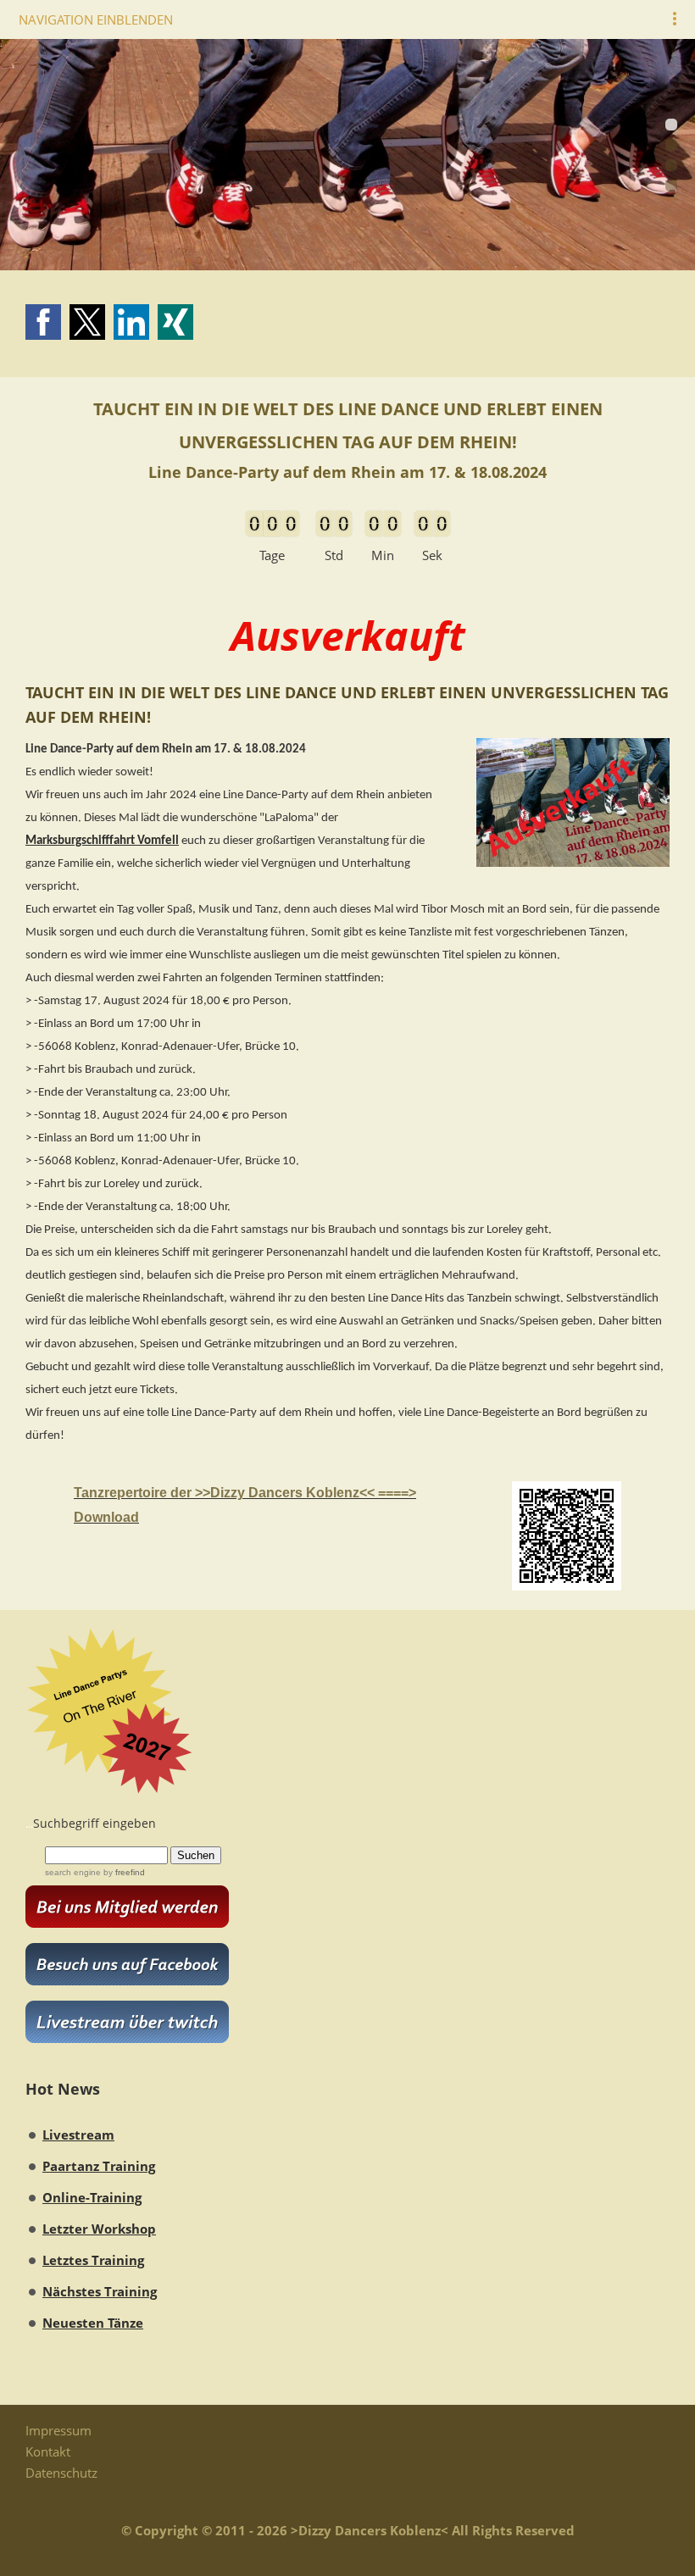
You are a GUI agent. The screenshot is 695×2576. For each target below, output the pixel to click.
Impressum (58, 2430)
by (123, 1872)
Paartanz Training (99, 2166)
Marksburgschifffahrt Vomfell (102, 841)
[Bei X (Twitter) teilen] (87, 322)
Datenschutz (61, 2473)
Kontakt (48, 2451)
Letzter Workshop (99, 2229)
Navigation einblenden (96, 19)
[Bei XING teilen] (175, 322)
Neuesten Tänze (93, 2323)
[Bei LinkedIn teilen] (131, 322)
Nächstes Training (100, 2291)
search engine (73, 1872)
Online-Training (92, 2197)
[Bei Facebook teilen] (43, 322)
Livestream (78, 2135)
